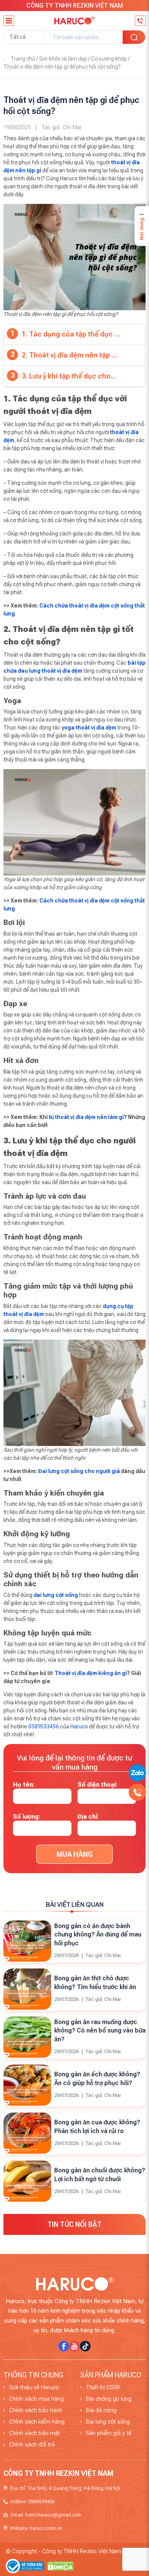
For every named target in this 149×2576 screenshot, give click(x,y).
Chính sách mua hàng (36, 2399)
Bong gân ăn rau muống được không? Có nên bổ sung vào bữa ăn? (100, 2031)
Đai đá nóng (101, 2410)
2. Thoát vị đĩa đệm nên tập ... (70, 355)
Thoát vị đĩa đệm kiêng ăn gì (91, 1673)
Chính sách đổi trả (32, 2445)
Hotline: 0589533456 (32, 2501)
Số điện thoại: (98, 1785)
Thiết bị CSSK (103, 2387)
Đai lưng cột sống (108, 2422)
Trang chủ (23, 59)
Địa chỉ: (88, 1817)
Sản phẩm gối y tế (109, 2433)
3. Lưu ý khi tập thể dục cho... (69, 376)
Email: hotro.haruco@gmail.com (46, 2515)
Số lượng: (27, 1817)
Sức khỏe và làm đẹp (63, 59)
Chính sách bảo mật (35, 2433)
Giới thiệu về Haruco (34, 2387)
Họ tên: (24, 1785)
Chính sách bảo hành (36, 2410)
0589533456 (44, 1726)
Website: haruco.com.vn (36, 2528)
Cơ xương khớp (109, 59)
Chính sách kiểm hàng (37, 2422)
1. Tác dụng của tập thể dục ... (71, 334)
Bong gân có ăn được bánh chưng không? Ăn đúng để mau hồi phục (98, 1935)
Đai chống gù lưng (109, 2399)
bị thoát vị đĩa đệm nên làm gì (86, 1117)
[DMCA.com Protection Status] (60, 2566)
